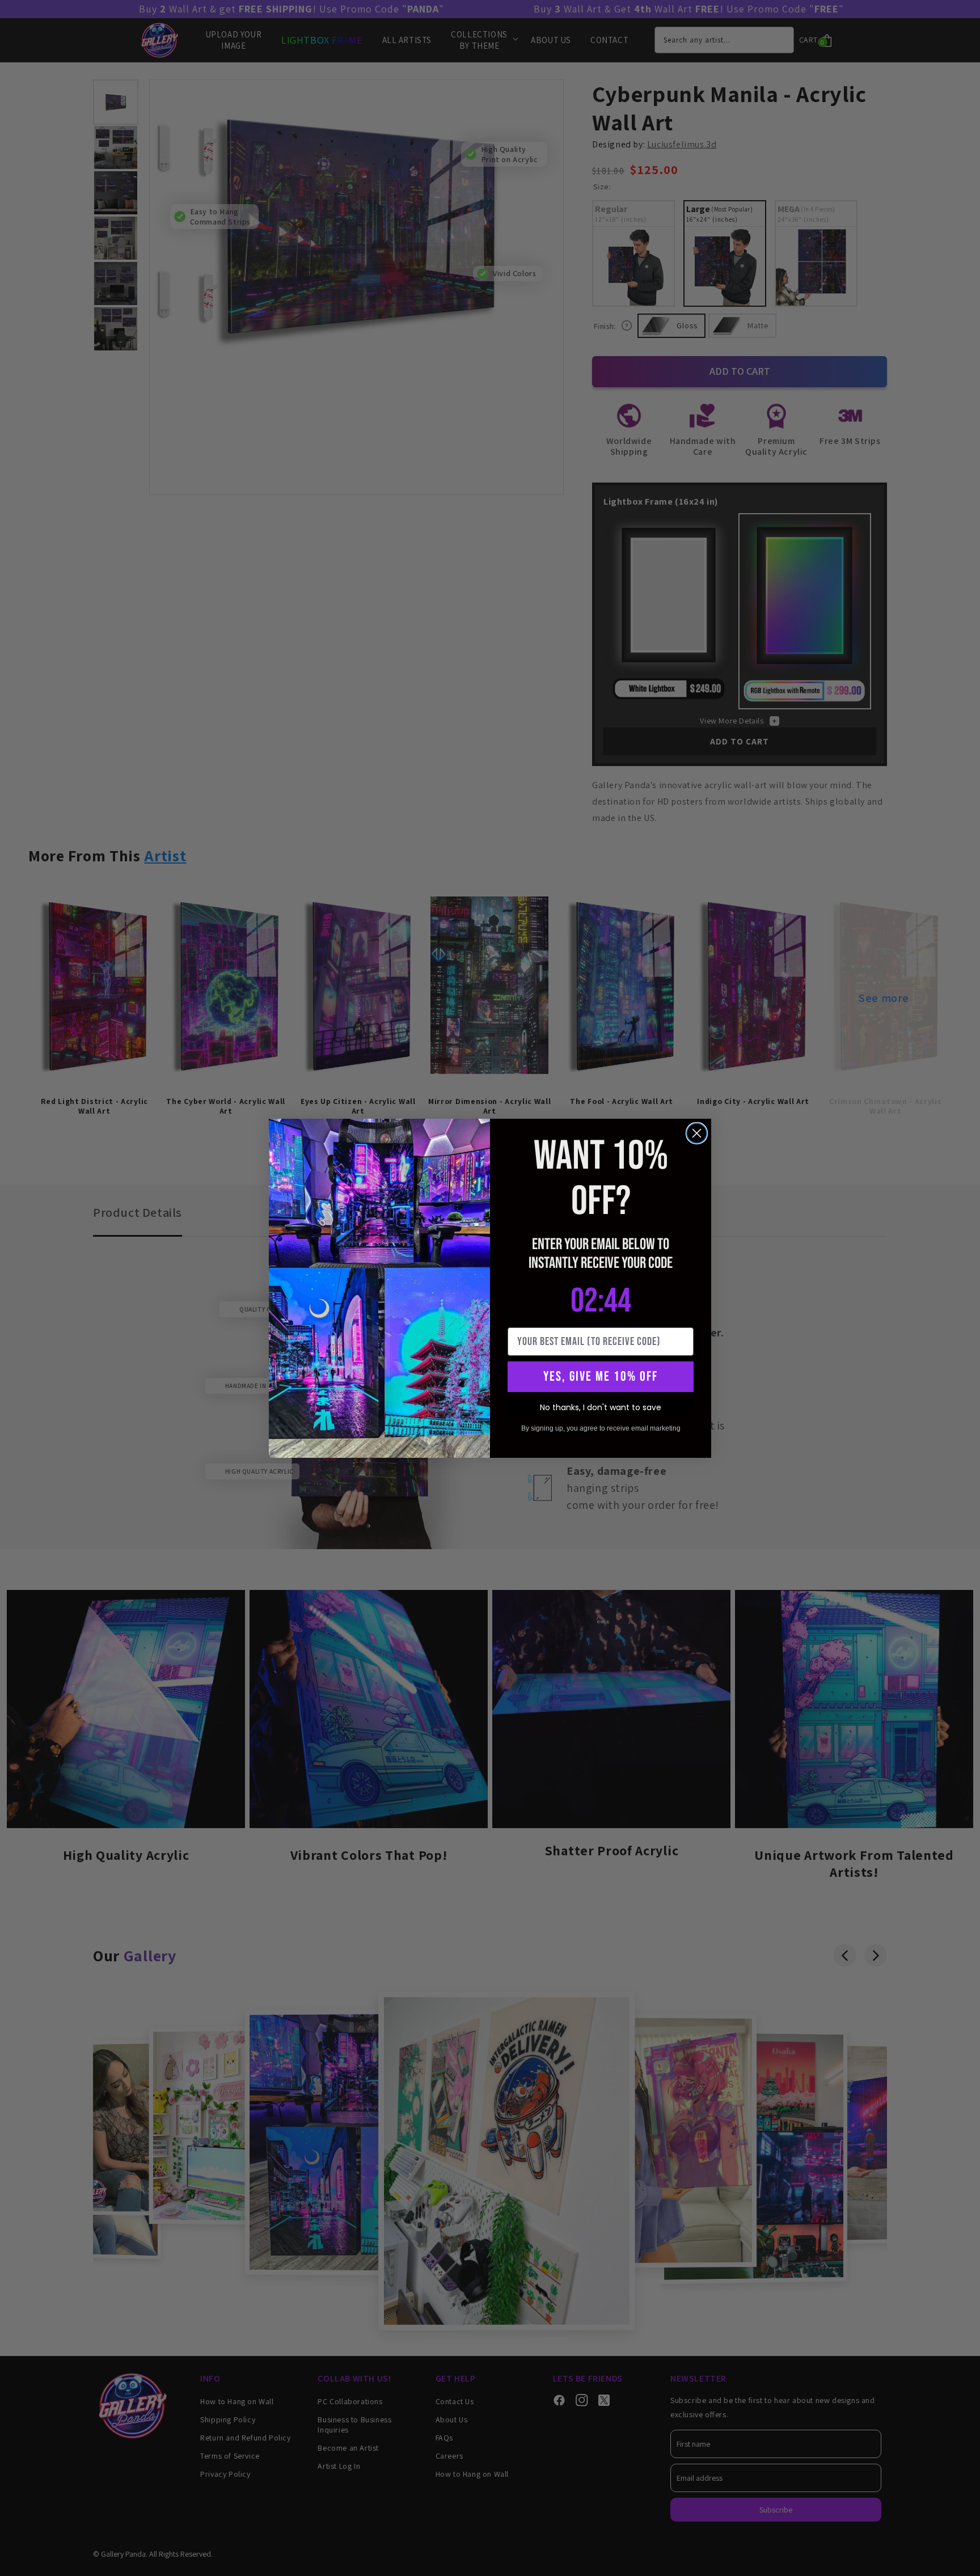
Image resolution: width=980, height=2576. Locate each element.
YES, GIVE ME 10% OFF (601, 1376)
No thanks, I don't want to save (601, 1407)
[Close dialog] (697, 1133)
